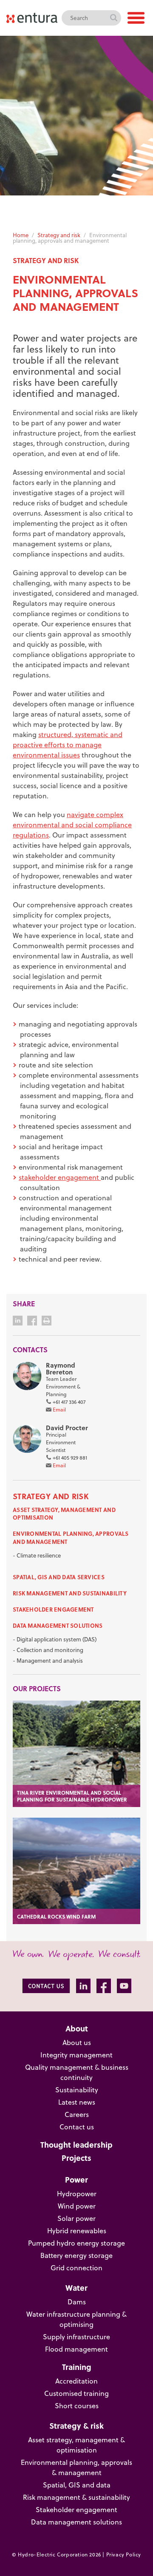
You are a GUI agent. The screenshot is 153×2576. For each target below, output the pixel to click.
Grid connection (76, 2268)
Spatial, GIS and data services (59, 1577)
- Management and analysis (48, 1661)
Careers (77, 2114)
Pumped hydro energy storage (76, 2243)
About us (77, 2042)
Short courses (77, 2406)
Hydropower (77, 2194)
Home (21, 235)
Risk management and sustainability (70, 1593)
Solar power (76, 2218)
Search (113, 18)
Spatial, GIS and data (77, 2485)
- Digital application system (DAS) (55, 1639)
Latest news (77, 2102)
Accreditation (76, 2381)
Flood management (76, 2349)
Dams (77, 2302)
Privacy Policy (124, 2554)
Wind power (77, 2206)
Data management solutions (58, 1625)
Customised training (76, 2393)
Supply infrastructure (76, 2337)
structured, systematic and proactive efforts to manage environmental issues (68, 745)
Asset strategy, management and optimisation (64, 1513)
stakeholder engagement (60, 1177)
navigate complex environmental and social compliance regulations (72, 825)
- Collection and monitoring (48, 1650)
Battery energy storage (76, 2255)
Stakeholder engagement (53, 1609)
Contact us (77, 2127)
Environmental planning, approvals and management (71, 1537)
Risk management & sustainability (76, 2497)
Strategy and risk (59, 235)
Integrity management (76, 2055)
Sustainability (77, 2090)
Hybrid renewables (77, 2231)
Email (59, 1410)
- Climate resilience (37, 1555)
